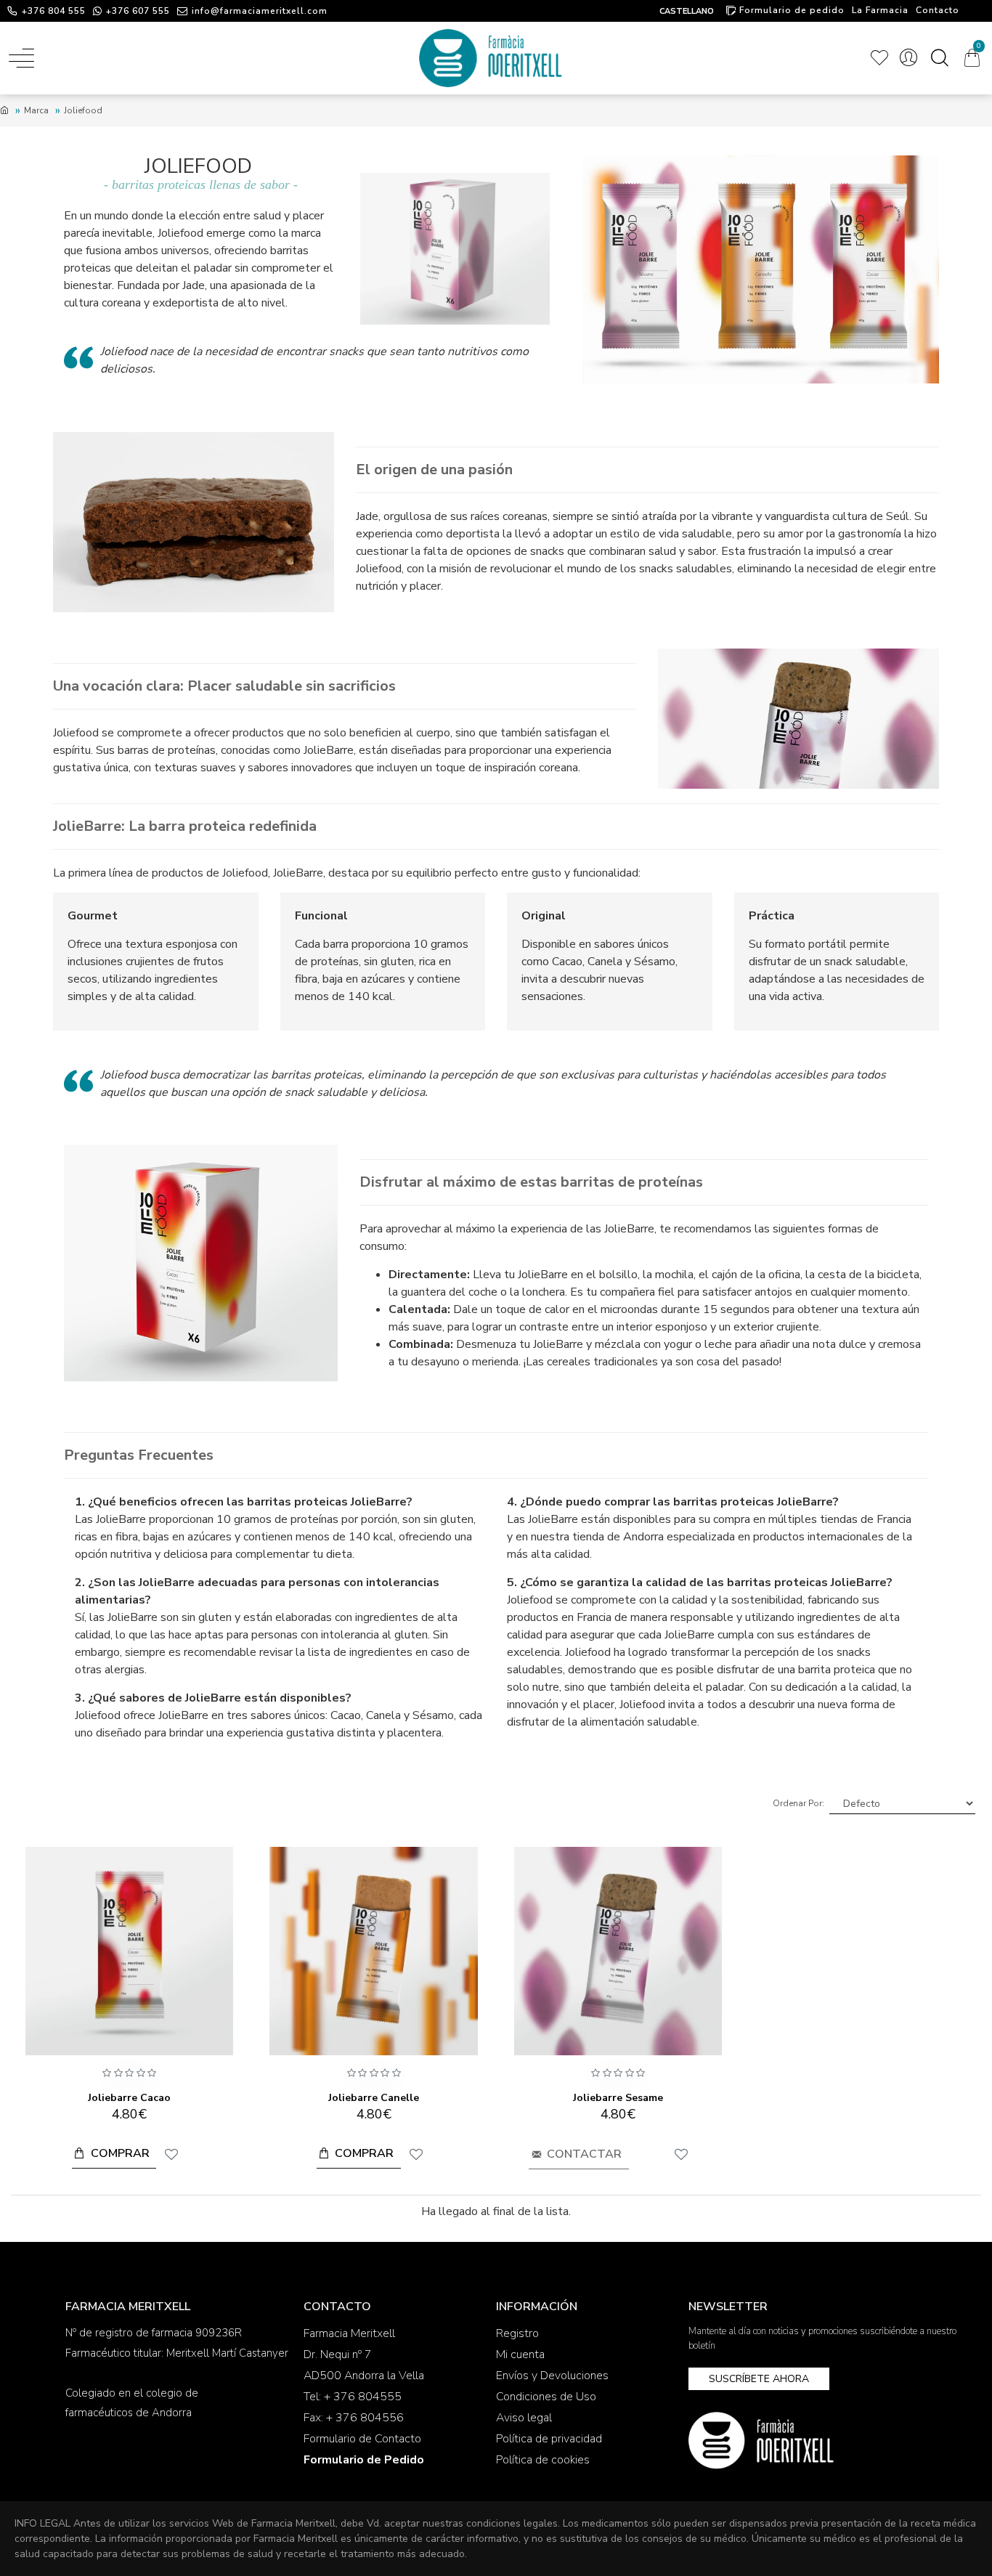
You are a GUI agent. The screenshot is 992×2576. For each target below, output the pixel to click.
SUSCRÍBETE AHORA (759, 2379)
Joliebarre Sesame (618, 2098)
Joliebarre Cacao (129, 2098)
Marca (36, 110)
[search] (939, 58)
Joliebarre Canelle (374, 2098)
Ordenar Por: (798, 1803)
